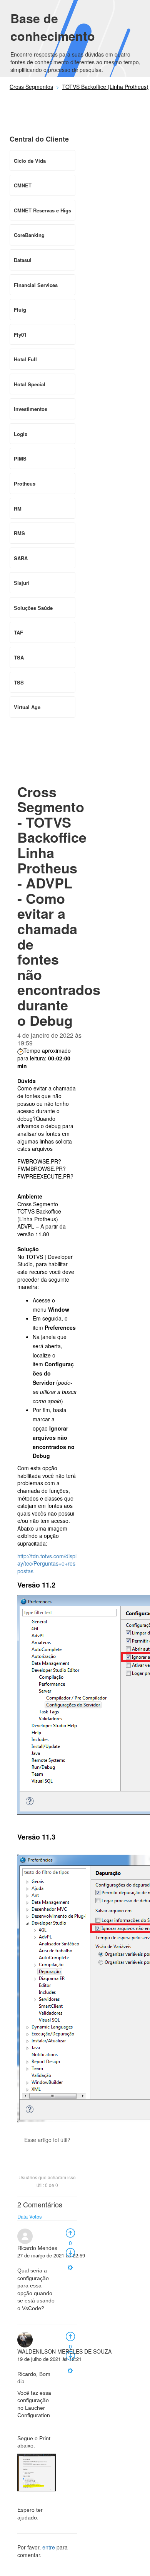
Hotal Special (30, 384)
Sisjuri (22, 583)
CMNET (23, 185)
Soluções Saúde (33, 608)
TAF (18, 632)
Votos (36, 2216)
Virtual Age (27, 707)
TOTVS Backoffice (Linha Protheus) (105, 87)
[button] (47, 2153)
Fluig (20, 310)
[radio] (70, 2232)
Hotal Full (25, 359)
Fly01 (20, 335)
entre (49, 2547)
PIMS (20, 458)
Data (22, 2216)
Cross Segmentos (31, 87)
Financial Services (36, 285)
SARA (21, 558)
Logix (21, 434)
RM (18, 508)
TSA (19, 657)
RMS (19, 533)
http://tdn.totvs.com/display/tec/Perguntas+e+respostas (47, 1563)
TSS (19, 682)
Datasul (23, 260)
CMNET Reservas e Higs (42, 210)
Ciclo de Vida (30, 161)
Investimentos (31, 409)
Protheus (25, 483)
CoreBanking (29, 235)
